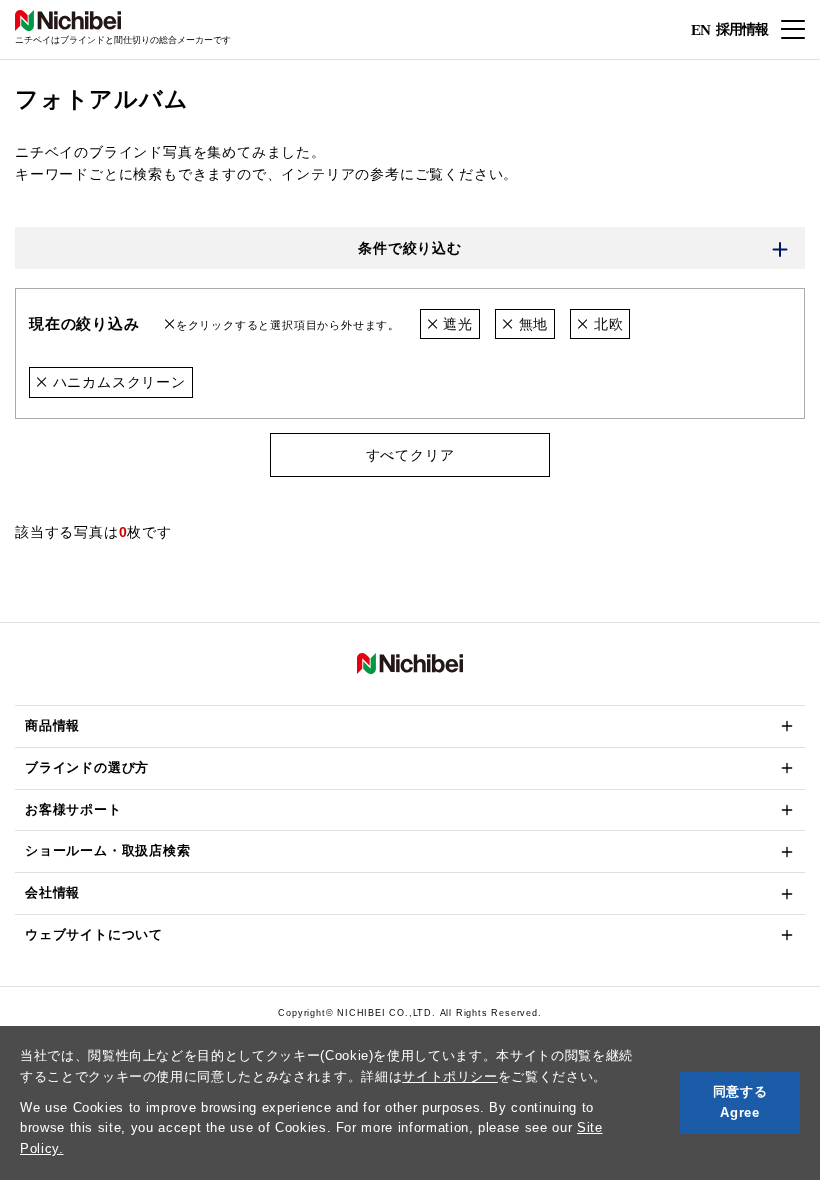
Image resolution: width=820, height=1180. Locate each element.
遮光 (455, 324)
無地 (531, 324)
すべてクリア (410, 455)
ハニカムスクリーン (117, 382)
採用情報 (742, 28)
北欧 (606, 324)
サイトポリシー (450, 1076)
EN (700, 30)
